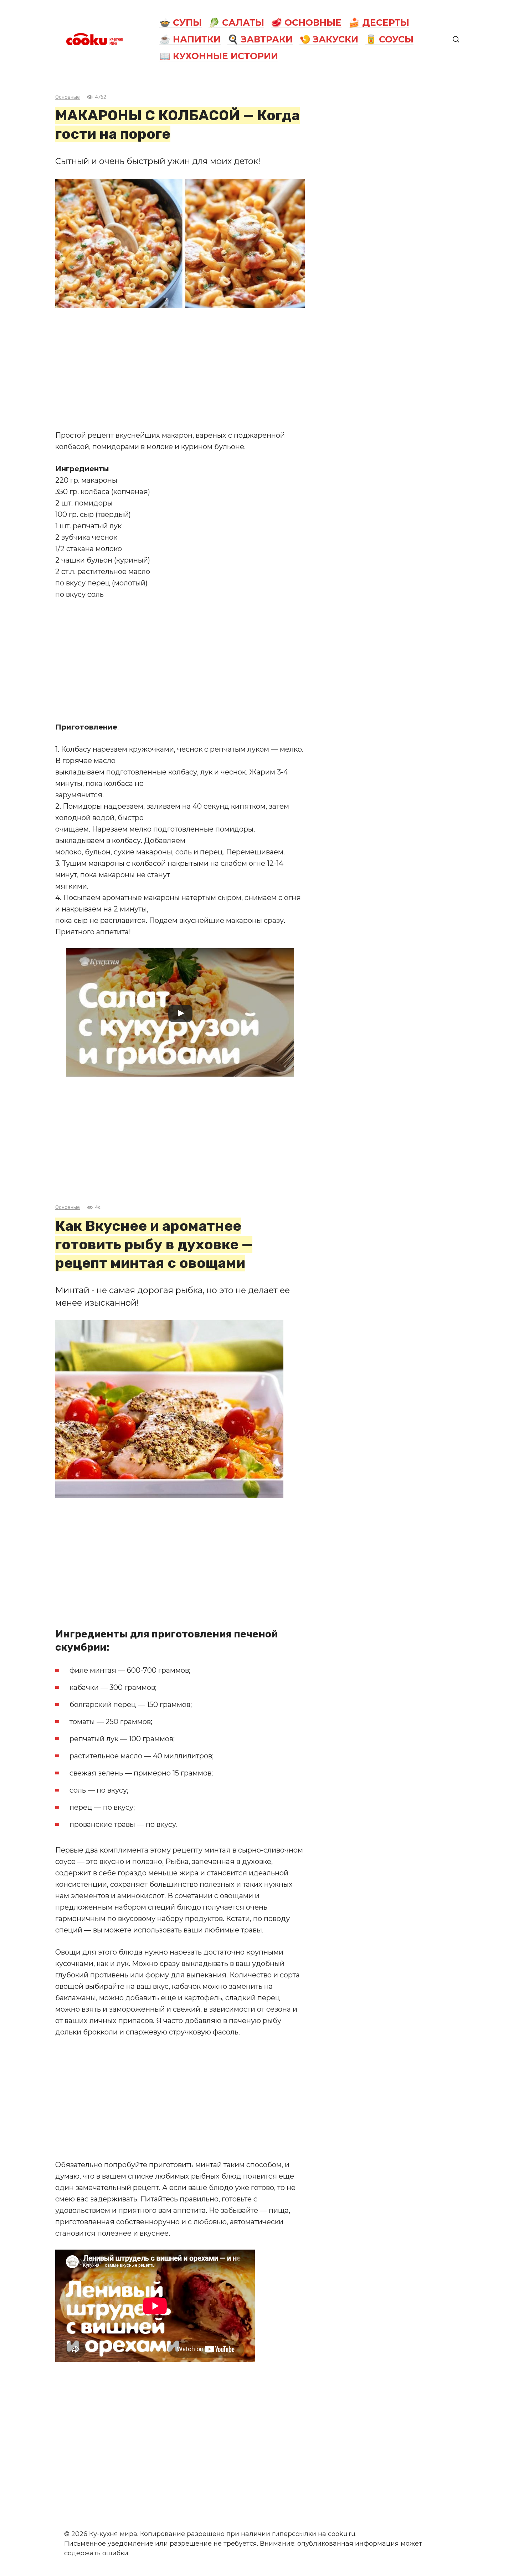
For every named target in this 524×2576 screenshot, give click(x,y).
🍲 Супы (181, 22)
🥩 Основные (306, 22)
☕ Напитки (190, 39)
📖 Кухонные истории (219, 56)
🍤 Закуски (329, 39)
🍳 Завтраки (260, 39)
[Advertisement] (180, 369)
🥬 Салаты (236, 22)
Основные (68, 97)
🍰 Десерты (379, 22)
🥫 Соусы (389, 39)
